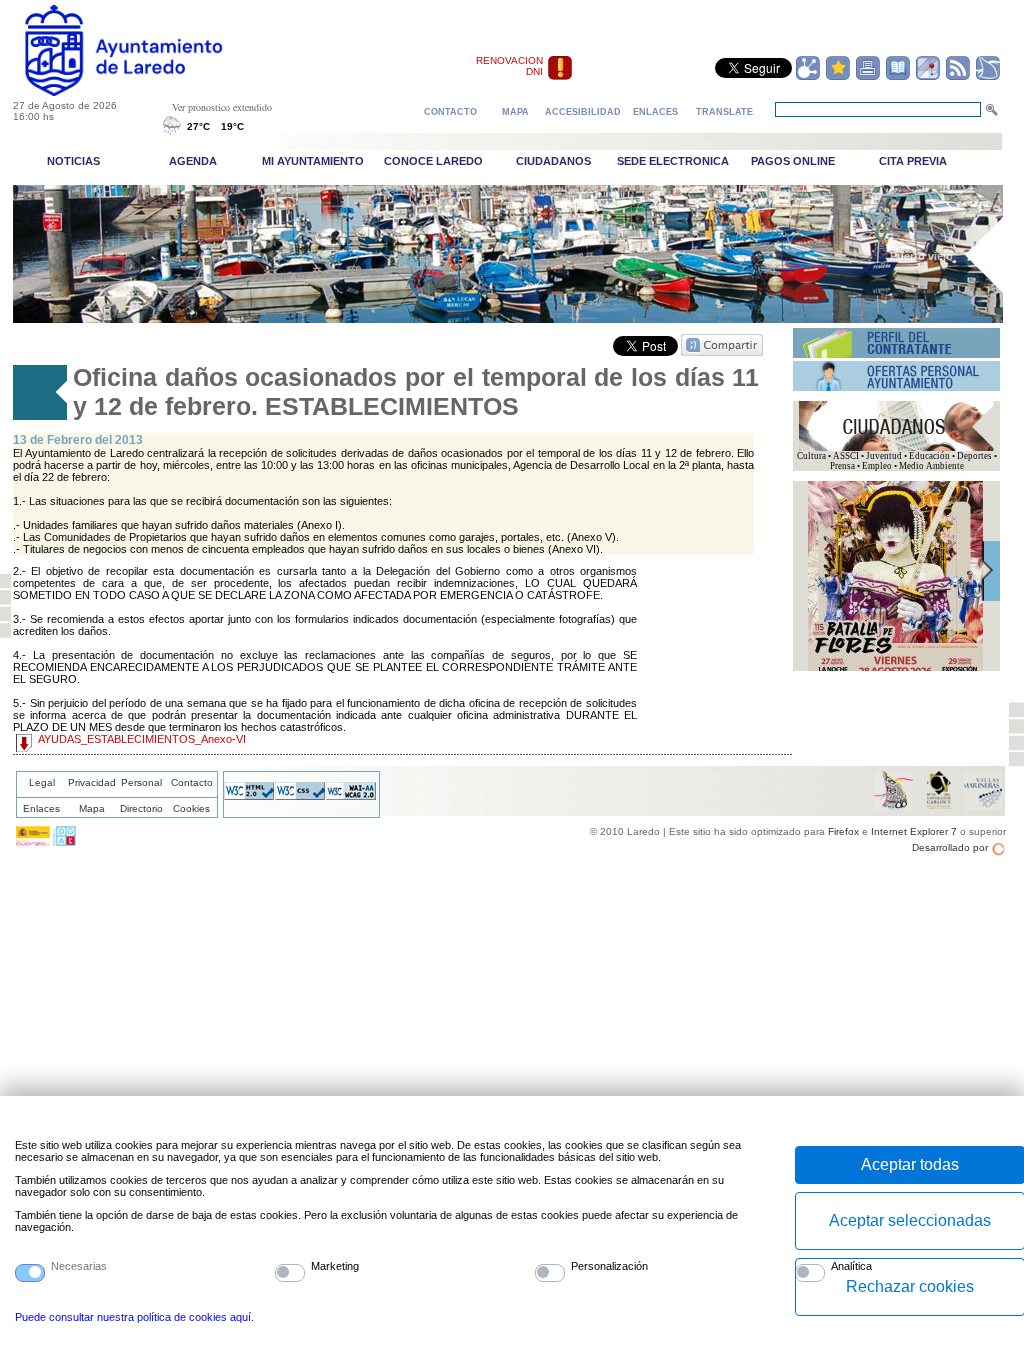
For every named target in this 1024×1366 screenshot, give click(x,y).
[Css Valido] (300, 796)
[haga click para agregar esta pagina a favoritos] (838, 77)
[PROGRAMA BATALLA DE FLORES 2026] (895, 668)
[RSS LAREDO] (958, 77)
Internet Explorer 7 (914, 831)
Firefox (843, 831)
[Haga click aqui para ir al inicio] (146, 92)
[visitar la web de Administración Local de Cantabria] (64, 842)
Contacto (192, 782)
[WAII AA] (351, 796)
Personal (141, 782)
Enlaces (41, 808)
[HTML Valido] (249, 796)
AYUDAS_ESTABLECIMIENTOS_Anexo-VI (142, 739)
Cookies (191, 808)
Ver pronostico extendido (222, 107)
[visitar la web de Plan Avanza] (33, 842)
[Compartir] (808, 77)
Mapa (92, 808)
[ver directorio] (898, 77)
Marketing (335, 1266)
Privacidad (92, 782)
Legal (42, 782)
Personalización (609, 1266)
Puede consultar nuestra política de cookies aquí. (134, 1317)
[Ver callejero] (928, 77)
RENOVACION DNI (509, 66)
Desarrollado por (950, 847)
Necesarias (79, 1266)
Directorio (141, 808)
